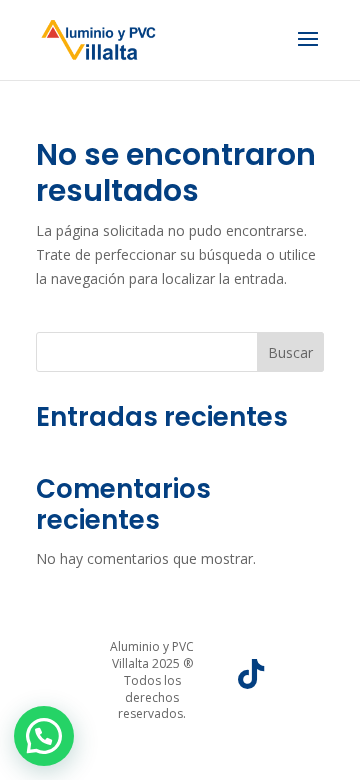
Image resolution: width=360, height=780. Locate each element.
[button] (44, 736)
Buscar (290, 352)
